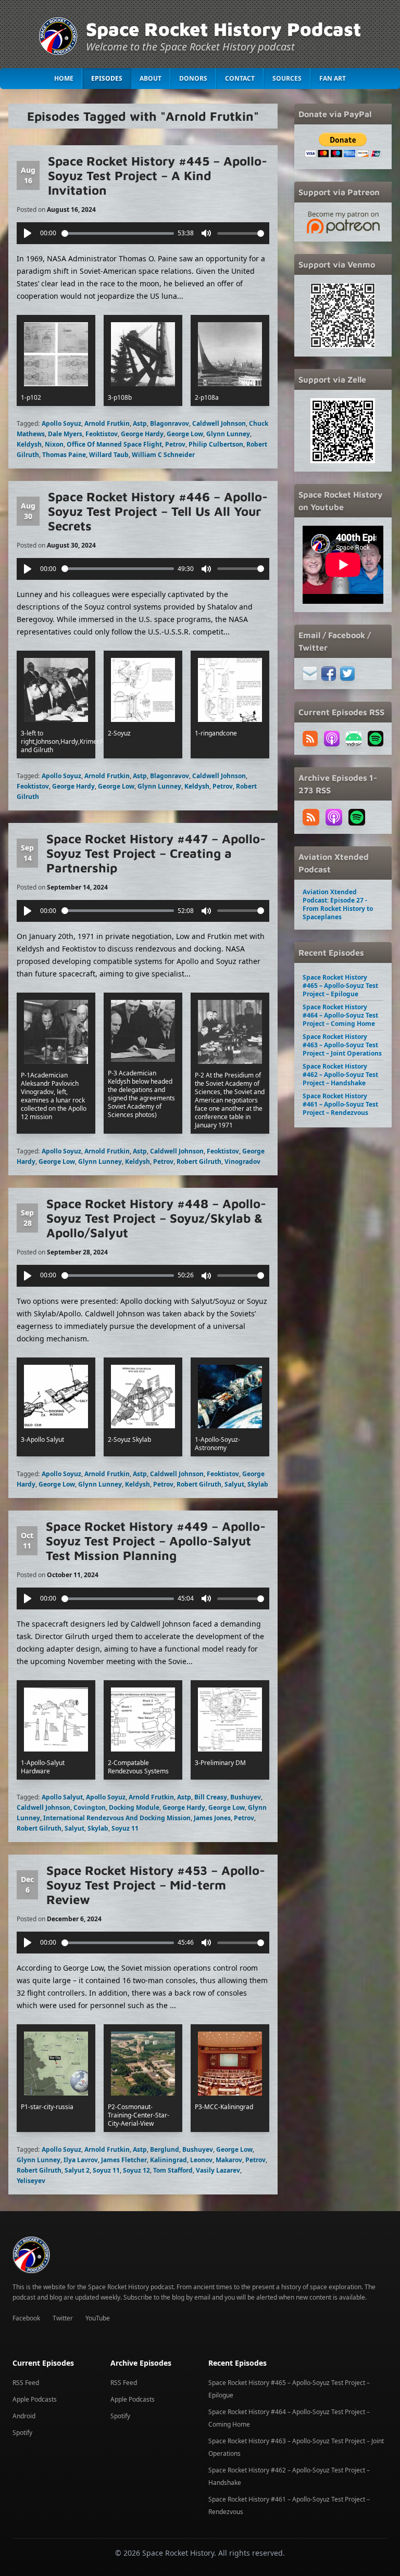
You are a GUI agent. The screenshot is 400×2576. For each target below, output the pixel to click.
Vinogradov (242, 1162)
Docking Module (134, 1807)
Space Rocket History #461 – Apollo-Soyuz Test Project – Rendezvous (340, 1104)
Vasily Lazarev (218, 2170)
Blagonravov (170, 423)
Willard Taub (109, 455)
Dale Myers (65, 434)
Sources (287, 78)
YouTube (98, 2318)
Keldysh (29, 444)
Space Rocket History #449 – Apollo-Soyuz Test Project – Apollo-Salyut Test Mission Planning (156, 1541)
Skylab (258, 1484)
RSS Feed (26, 2383)
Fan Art (333, 78)
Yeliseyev (31, 2181)
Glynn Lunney (228, 434)
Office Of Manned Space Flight (114, 444)
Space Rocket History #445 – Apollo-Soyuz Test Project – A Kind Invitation (158, 175)
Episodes (107, 78)
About (151, 78)
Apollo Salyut (62, 1797)
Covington (90, 1807)
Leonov (201, 2160)
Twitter (63, 2318)
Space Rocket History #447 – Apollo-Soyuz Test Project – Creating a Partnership (156, 853)
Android (24, 2416)
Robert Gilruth (199, 1162)
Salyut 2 (77, 2170)
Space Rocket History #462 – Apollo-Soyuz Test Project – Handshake (340, 1075)
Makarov (229, 2160)
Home (64, 78)
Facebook (26, 2318)
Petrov (175, 444)
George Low (185, 434)
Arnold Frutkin (107, 423)
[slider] (118, 233)
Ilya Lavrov (81, 2160)
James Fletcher (124, 2160)
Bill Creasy (211, 1797)
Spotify (22, 2433)
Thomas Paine (64, 455)
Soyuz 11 (125, 1828)
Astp (140, 423)
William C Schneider (163, 455)
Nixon (54, 444)
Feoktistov (102, 434)
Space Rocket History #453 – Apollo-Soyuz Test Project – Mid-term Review (156, 1885)
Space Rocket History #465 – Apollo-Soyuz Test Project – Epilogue (340, 986)
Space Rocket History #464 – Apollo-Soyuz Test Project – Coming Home (340, 1015)
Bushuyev (246, 1797)
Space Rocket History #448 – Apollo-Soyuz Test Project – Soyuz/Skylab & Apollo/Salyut (156, 1218)
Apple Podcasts (35, 2399)
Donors (193, 78)
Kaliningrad (168, 2160)
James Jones (212, 1818)
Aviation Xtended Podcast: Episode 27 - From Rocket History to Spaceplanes (338, 904)
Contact (240, 78)
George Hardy (142, 434)
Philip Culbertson (216, 444)
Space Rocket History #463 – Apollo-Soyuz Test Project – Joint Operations (342, 1045)
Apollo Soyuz (61, 423)
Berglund (165, 2149)
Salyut (234, 1484)
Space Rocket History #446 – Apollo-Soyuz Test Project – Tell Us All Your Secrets (158, 511)
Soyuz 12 (136, 2170)
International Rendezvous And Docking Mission (117, 1818)
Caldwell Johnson (219, 423)
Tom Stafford (173, 2170)
